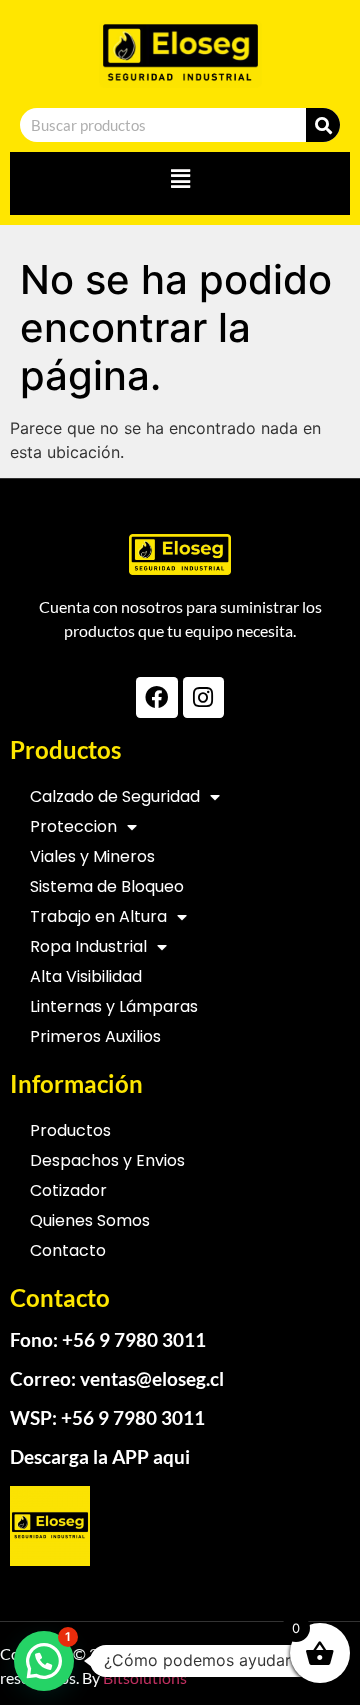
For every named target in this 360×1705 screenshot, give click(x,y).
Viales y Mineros (92, 856)
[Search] (323, 125)
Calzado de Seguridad (115, 796)
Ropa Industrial (88, 946)
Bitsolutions (145, 1677)
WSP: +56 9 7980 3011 (107, 1417)
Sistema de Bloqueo (107, 886)
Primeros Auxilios (95, 1036)
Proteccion (73, 826)
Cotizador (68, 1190)
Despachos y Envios (107, 1160)
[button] (180, 178)
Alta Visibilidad (86, 976)
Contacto (68, 1250)
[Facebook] (156, 697)
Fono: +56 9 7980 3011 (108, 1339)
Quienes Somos (90, 1220)
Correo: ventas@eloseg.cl (117, 1378)
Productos (70, 1130)
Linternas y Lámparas (114, 1006)
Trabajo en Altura (98, 916)
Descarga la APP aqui (100, 1456)
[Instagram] (203, 697)
